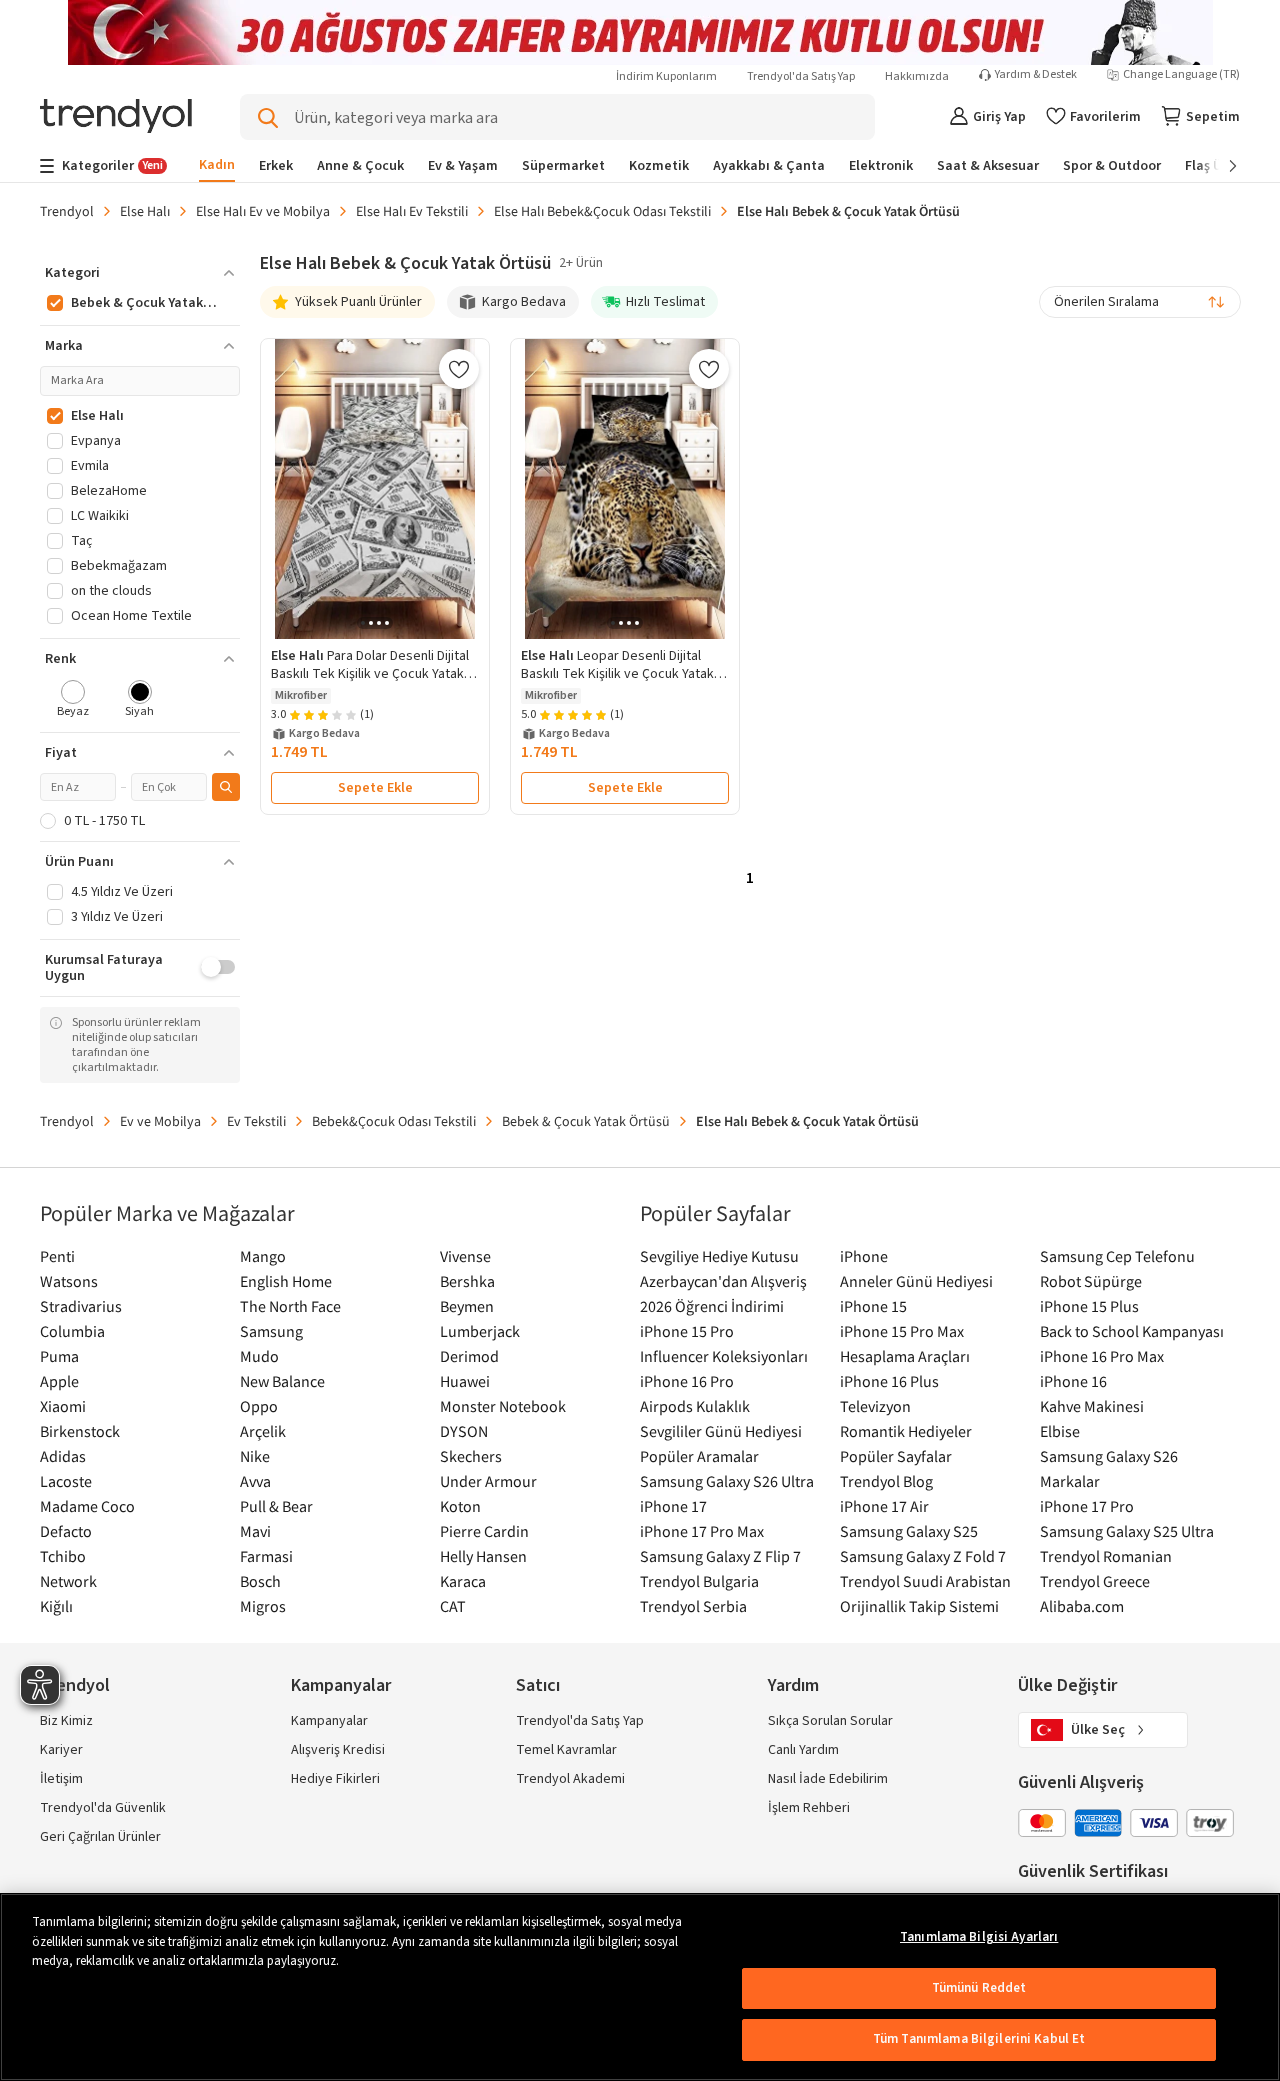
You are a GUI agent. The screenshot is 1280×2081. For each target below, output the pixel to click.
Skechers (471, 1456)
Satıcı (538, 1685)
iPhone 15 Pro (687, 1331)
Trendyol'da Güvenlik (103, 1808)
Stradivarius (81, 1306)
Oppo (259, 1406)
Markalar (1070, 1481)
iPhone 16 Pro (687, 1381)
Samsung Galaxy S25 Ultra (1127, 1531)
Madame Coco (87, 1506)
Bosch (260, 1581)
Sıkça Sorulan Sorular (830, 1721)
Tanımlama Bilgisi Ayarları (979, 1937)
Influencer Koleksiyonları (724, 1356)
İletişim (61, 1779)
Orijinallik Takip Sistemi (919, 1606)
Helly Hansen (483, 1556)
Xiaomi (63, 1406)
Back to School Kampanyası (1132, 1331)
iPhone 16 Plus (889, 1381)
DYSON (464, 1431)
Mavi (255, 1531)
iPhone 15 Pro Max (902, 1331)
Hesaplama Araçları (905, 1356)
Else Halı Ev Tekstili (412, 211)
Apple (59, 1381)
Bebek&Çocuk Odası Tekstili (394, 1121)
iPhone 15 (873, 1306)
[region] (640, 1987)
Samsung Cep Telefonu (1117, 1256)
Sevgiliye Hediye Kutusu (719, 1256)
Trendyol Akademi (570, 1779)
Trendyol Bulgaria (699, 1581)
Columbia (72, 1331)
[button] (140, 273)
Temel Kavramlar (566, 1750)
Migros (263, 1606)
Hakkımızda (917, 76)
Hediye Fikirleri (335, 1779)
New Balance (282, 1381)
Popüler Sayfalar (896, 1456)
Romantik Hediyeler (906, 1431)
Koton (460, 1506)
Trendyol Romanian (1106, 1556)
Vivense (465, 1256)
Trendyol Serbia (693, 1606)
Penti (57, 1256)
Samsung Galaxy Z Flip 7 (720, 1556)
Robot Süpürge (1091, 1281)
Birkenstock (80, 1431)
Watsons (69, 1281)
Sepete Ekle (375, 788)
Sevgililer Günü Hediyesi (721, 1431)
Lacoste (66, 1481)
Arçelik (263, 1431)
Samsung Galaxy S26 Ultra (727, 1481)
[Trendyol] (116, 117)
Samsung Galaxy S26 (1109, 1456)
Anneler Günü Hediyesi (916, 1281)
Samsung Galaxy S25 (909, 1531)
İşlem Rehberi (809, 1808)
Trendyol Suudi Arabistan (925, 1581)
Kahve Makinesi (1092, 1406)
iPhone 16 (1073, 1381)
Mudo (259, 1356)
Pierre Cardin (484, 1531)
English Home (286, 1281)
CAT (453, 1606)
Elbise (1060, 1431)
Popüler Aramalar (699, 1456)
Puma (59, 1356)
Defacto (66, 1531)
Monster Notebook (503, 1406)
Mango (263, 1256)
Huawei (465, 1381)
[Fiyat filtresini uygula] (226, 787)
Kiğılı (56, 1606)
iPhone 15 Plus (1089, 1306)
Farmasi (266, 1556)
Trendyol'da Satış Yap (801, 76)
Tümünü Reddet (979, 1988)
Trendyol (67, 211)
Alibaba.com (1082, 1606)
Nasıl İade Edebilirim (828, 1779)
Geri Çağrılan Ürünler (100, 1837)
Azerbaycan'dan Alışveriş (723, 1281)
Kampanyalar (329, 1721)
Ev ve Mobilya (160, 1121)
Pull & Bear (276, 1506)
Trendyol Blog (886, 1481)
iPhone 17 (673, 1506)
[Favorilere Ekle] (459, 369)
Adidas (63, 1456)
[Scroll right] (1219, 166)
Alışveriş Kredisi (338, 1750)
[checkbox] (73, 700)
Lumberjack (480, 1331)
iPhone (864, 1256)
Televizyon (875, 1406)
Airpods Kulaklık (695, 1406)
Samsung (271, 1331)
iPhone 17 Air (884, 1506)
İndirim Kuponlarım (666, 76)
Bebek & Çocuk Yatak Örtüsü (586, 1121)
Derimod (469, 1356)
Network (68, 1581)
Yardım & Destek (1036, 75)
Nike (255, 1456)
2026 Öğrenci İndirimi (712, 1306)
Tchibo (63, 1556)
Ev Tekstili (256, 1121)
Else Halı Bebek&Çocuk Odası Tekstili (602, 211)
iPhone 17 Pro (1087, 1506)
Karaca (463, 1581)
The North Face (290, 1306)
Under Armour (488, 1481)
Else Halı (145, 211)
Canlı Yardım (803, 1750)
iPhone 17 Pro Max (702, 1531)
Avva (255, 1481)
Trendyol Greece (1095, 1581)
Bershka (467, 1281)
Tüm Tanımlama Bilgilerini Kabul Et (979, 2039)
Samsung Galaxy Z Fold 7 (923, 1556)
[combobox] (1140, 302)
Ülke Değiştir (1067, 1685)
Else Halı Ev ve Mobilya (263, 211)
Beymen (467, 1306)
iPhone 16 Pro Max (1102, 1356)
